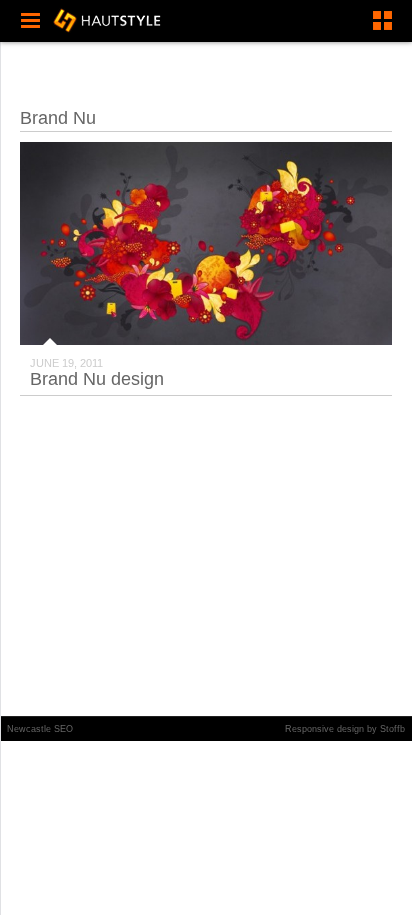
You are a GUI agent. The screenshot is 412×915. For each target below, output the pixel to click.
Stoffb (392, 729)
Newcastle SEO (40, 729)
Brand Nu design (97, 379)
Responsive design (324, 729)
